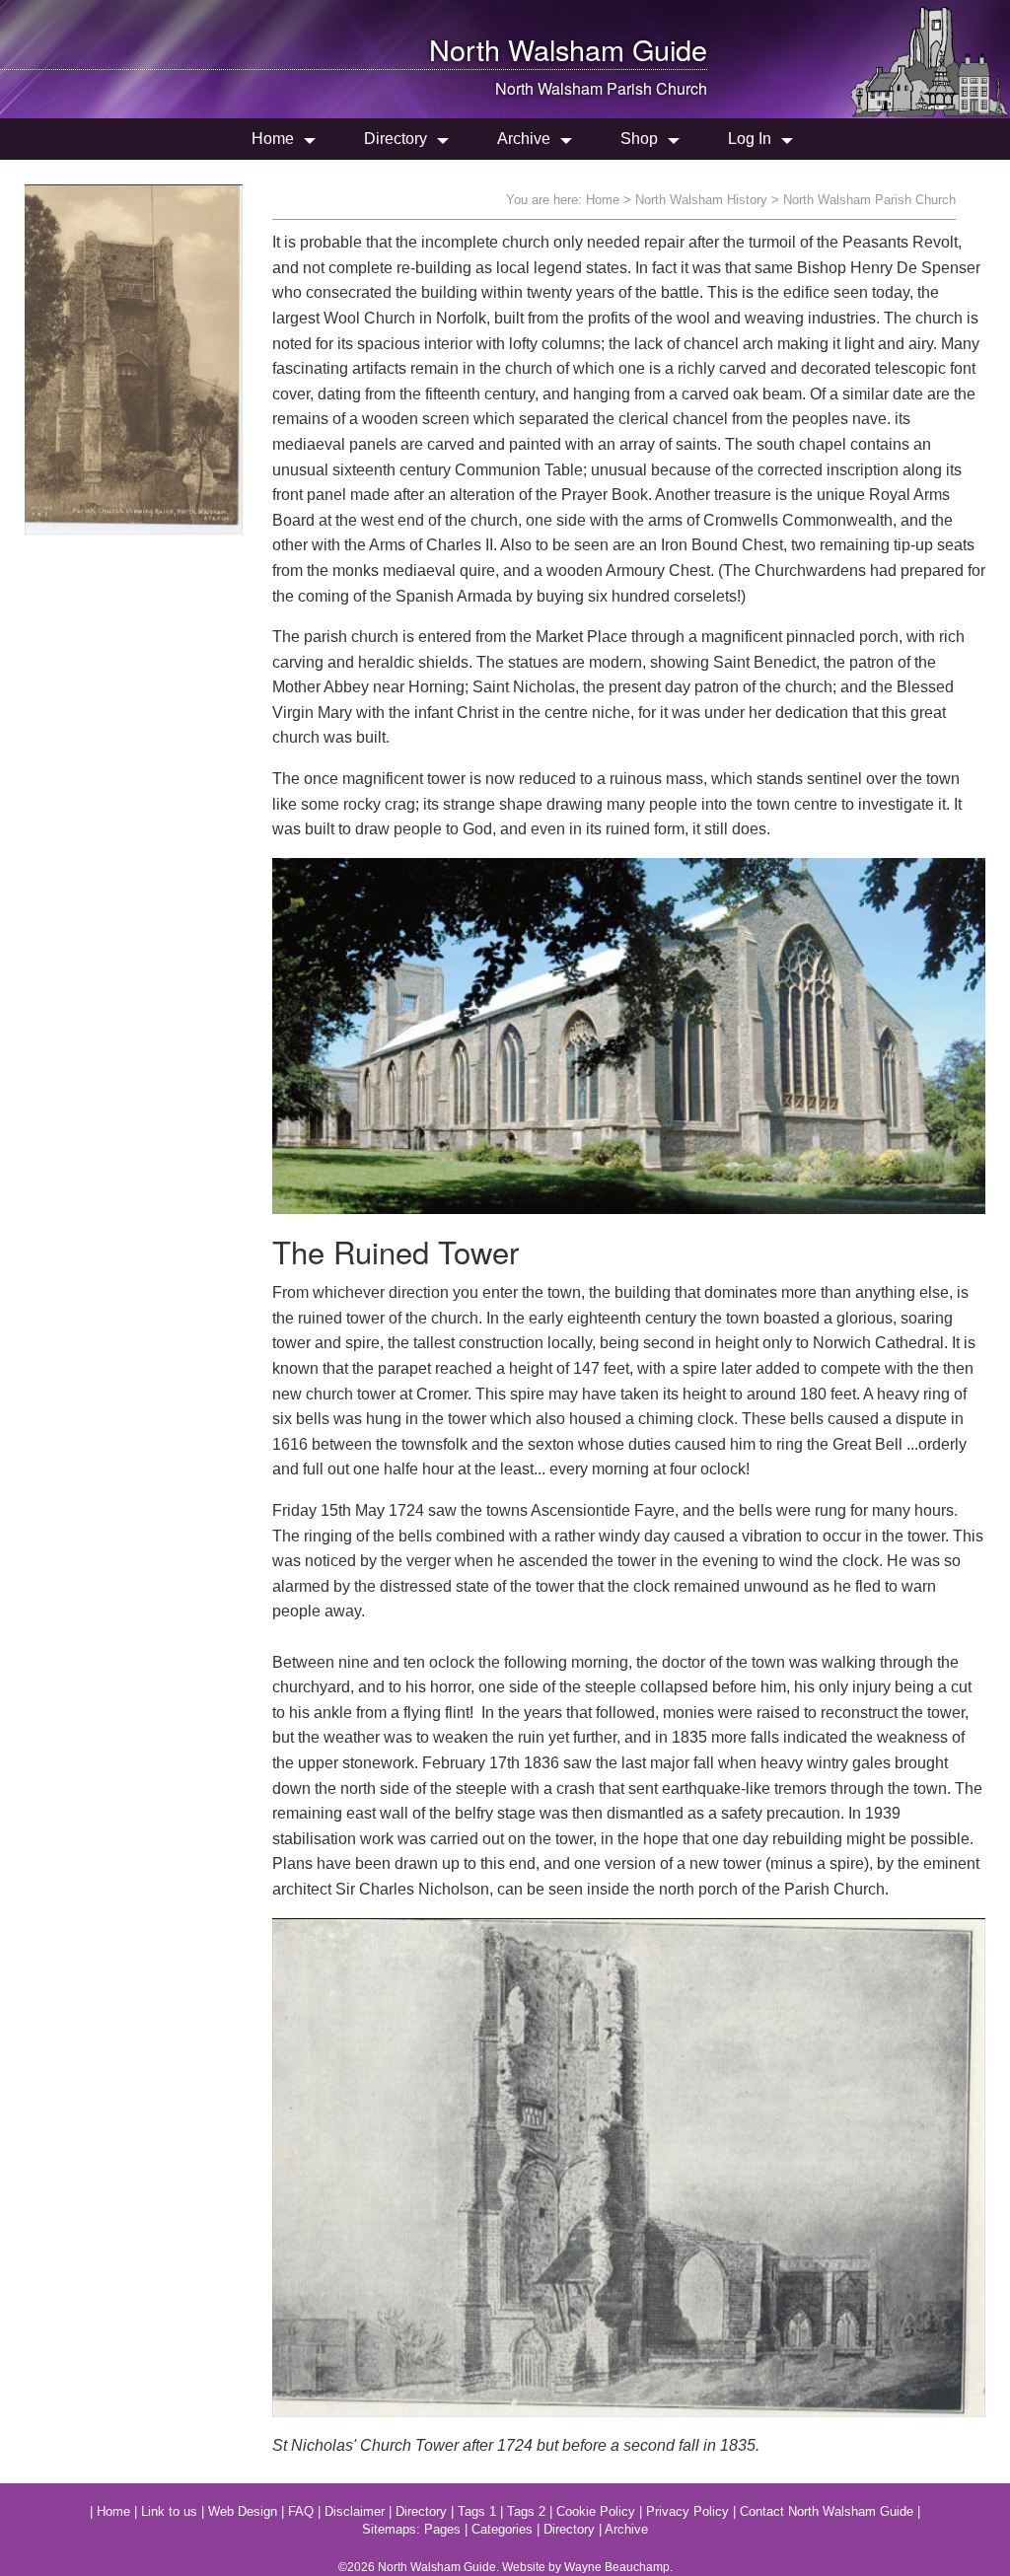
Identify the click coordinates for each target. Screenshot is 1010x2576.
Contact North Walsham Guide (827, 2511)
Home (273, 139)
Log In (750, 139)
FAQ (301, 2511)
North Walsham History (701, 200)
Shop (639, 139)
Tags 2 (526, 2511)
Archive (524, 139)
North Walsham (527, 49)
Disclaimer (355, 2511)
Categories (502, 2529)
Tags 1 (477, 2511)
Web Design (243, 2511)
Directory (396, 139)
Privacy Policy (687, 2511)
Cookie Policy (596, 2511)
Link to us (169, 2511)
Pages (442, 2529)
